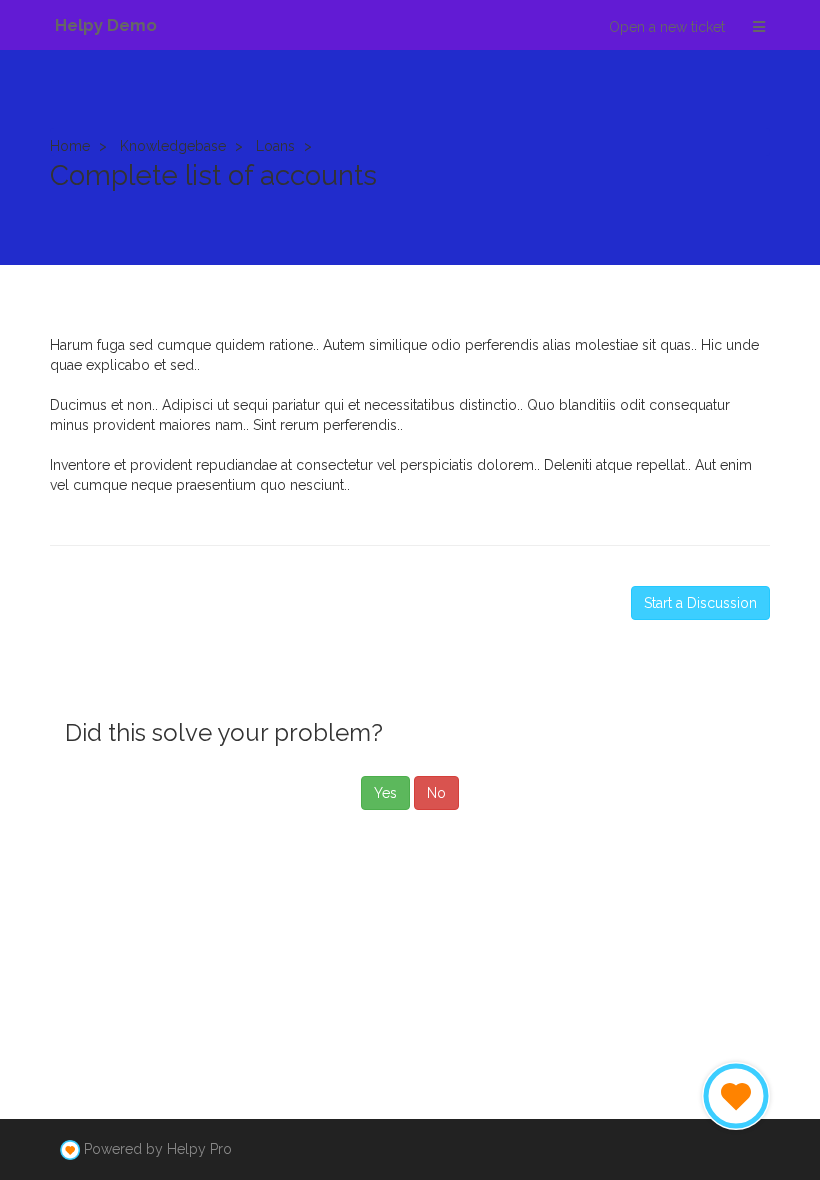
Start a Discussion (700, 603)
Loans (275, 146)
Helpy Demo (106, 25)
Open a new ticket (667, 27)
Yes (385, 793)
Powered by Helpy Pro (158, 1149)
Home (70, 146)
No (436, 793)
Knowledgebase (173, 146)
